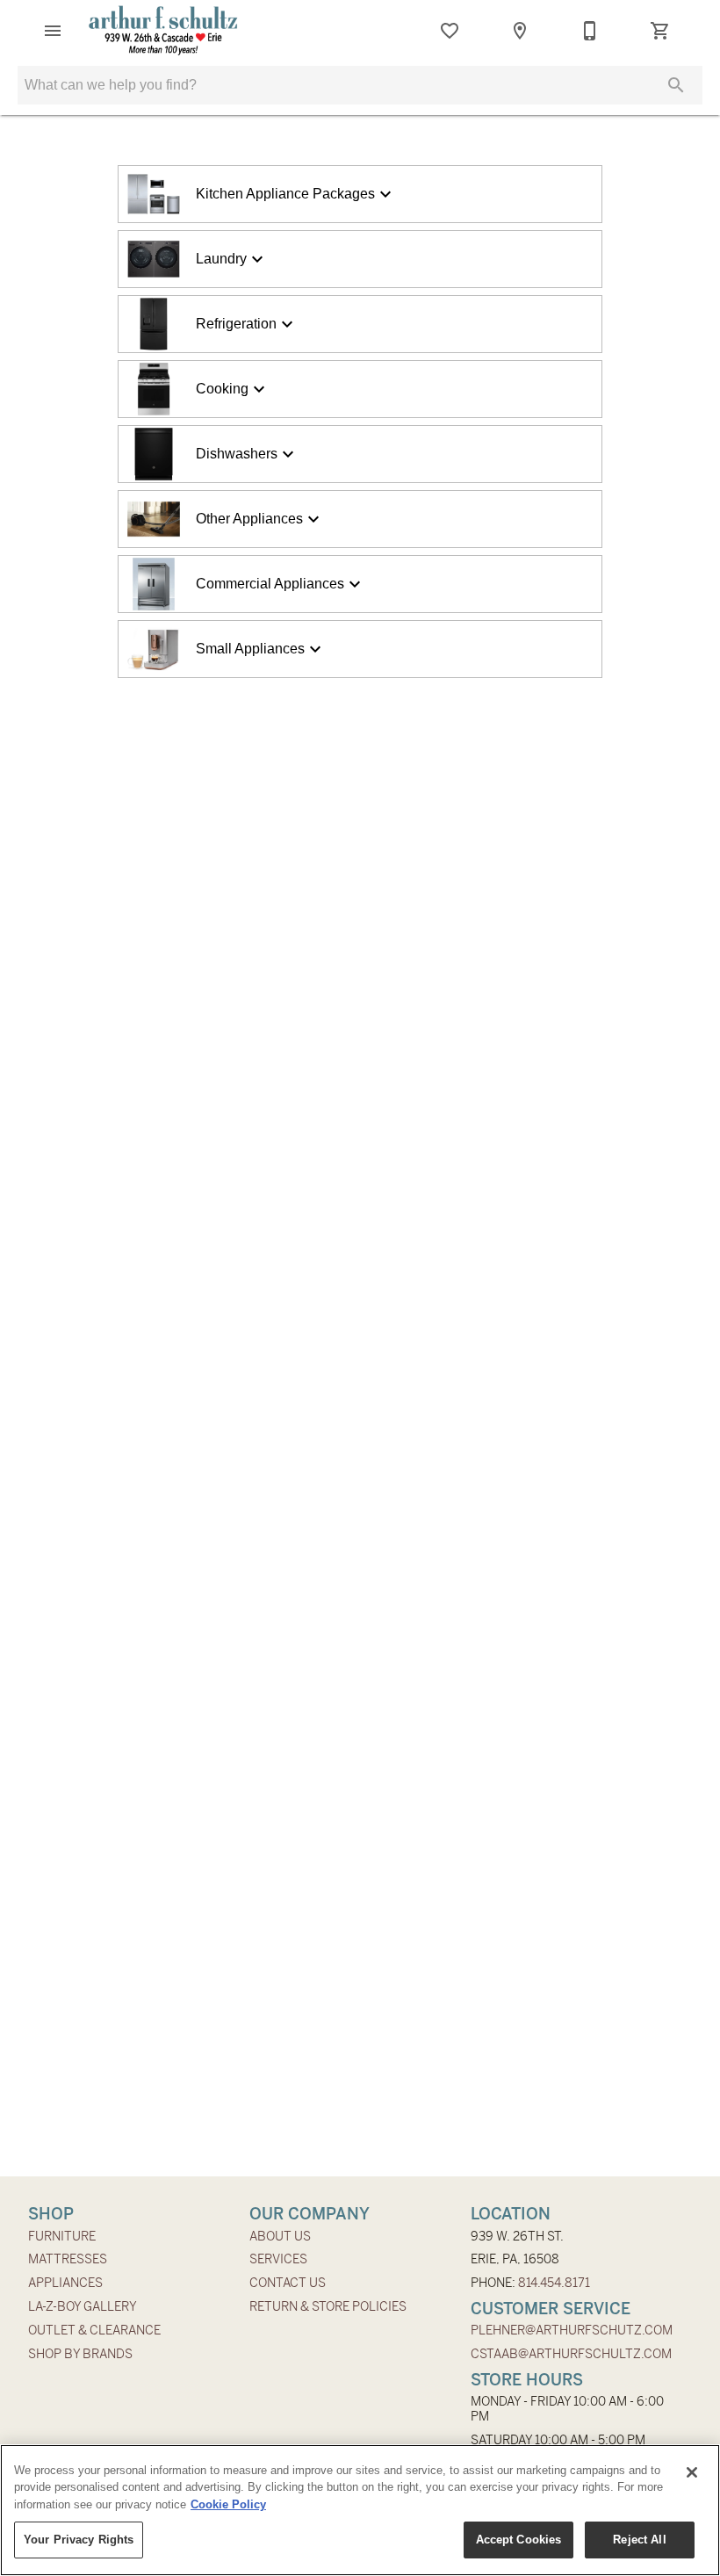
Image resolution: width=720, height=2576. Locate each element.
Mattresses (68, 2259)
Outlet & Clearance (94, 2330)
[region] (360, 2510)
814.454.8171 (554, 2283)
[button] (53, 31)
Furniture (62, 2236)
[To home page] (163, 31)
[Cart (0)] (660, 31)
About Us (280, 2236)
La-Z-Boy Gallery (83, 2306)
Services (278, 2259)
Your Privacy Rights (79, 2540)
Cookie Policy (228, 2504)
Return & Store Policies (328, 2306)
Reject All (639, 2540)
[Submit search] (676, 85)
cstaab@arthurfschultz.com (571, 2354)
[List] (450, 31)
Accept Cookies (519, 2540)
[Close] (692, 2472)
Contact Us (288, 2283)
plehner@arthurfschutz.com (572, 2330)
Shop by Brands (80, 2354)
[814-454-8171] (590, 31)
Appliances (65, 2283)
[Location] (520, 31)
